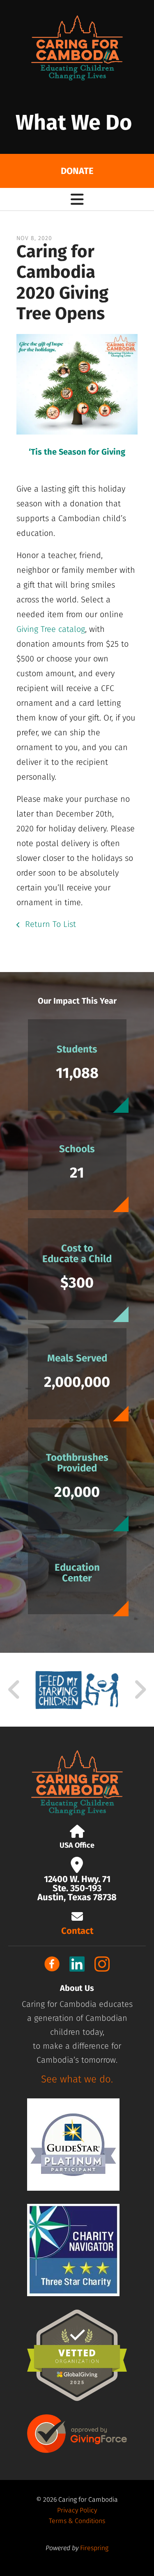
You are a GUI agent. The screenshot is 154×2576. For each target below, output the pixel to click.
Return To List (49, 924)
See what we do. (77, 2079)
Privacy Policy (77, 2510)
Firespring (94, 2548)
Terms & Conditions (77, 2521)
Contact (77, 1931)
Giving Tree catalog (51, 629)
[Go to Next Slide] (140, 1690)
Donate (77, 171)
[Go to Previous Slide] (14, 1690)
